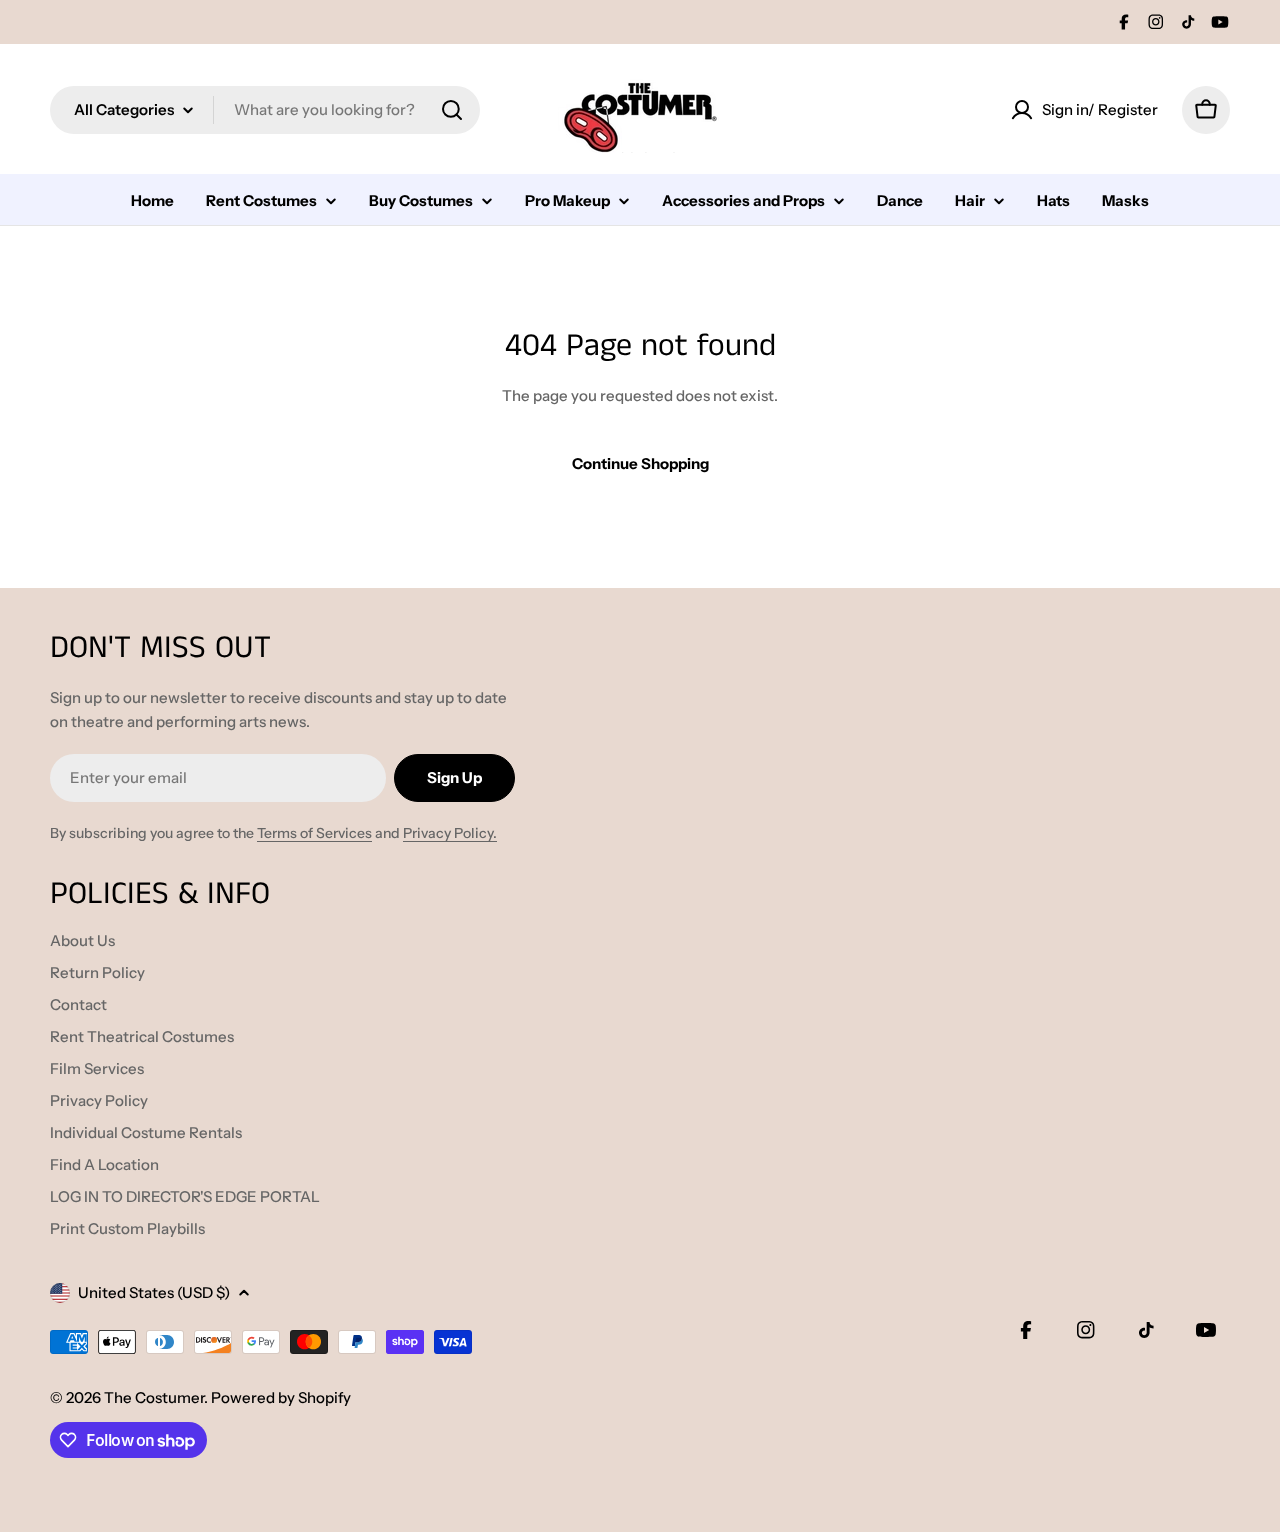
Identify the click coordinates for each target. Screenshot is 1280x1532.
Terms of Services (314, 833)
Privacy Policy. (450, 833)
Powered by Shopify (281, 1397)
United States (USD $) (154, 1292)
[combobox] (265, 110)
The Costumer (154, 1397)
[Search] (452, 110)
